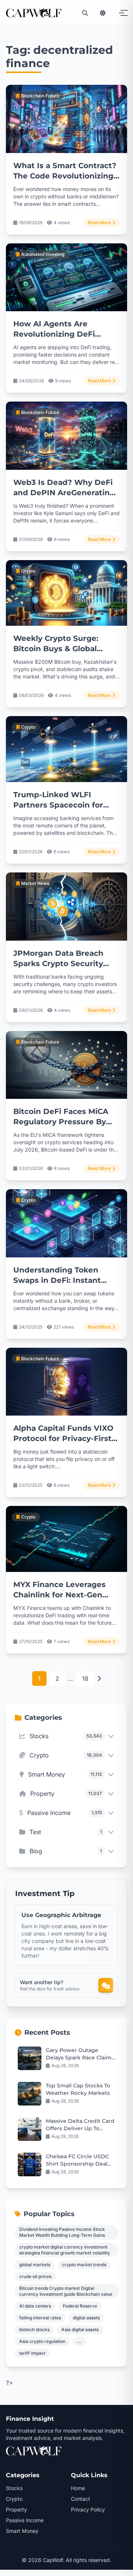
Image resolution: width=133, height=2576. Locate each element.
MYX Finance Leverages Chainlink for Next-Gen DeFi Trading (59, 1595)
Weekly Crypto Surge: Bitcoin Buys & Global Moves (56, 649)
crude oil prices (35, 2276)
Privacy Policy (88, 2509)
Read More (99, 223)
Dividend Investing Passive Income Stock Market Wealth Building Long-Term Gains (62, 2232)
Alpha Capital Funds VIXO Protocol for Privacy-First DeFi (63, 1438)
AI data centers (35, 2306)
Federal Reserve (80, 2306)
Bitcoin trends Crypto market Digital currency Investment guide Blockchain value (66, 2291)
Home (78, 2488)
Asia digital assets (80, 2329)
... (79, 2341)
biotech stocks (34, 2329)
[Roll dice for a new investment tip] (106, 1985)
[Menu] (120, 13)
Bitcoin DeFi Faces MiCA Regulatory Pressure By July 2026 (61, 1122)
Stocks (14, 2488)
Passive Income (25, 2520)
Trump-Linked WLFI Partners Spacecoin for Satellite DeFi (58, 805)
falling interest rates (40, 2318)
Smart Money (22, 2531)
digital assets (86, 2318)
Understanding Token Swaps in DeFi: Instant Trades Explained (57, 1280)
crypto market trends (84, 2265)
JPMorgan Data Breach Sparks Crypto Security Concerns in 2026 (58, 964)
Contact (81, 2499)
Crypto (14, 2499)
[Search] (85, 13)
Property (16, 2509)
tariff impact (32, 2353)
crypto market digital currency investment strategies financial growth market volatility (65, 2250)
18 (85, 1678)
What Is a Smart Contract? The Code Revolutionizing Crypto (65, 176)
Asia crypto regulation (42, 2341)
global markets (35, 2265)
